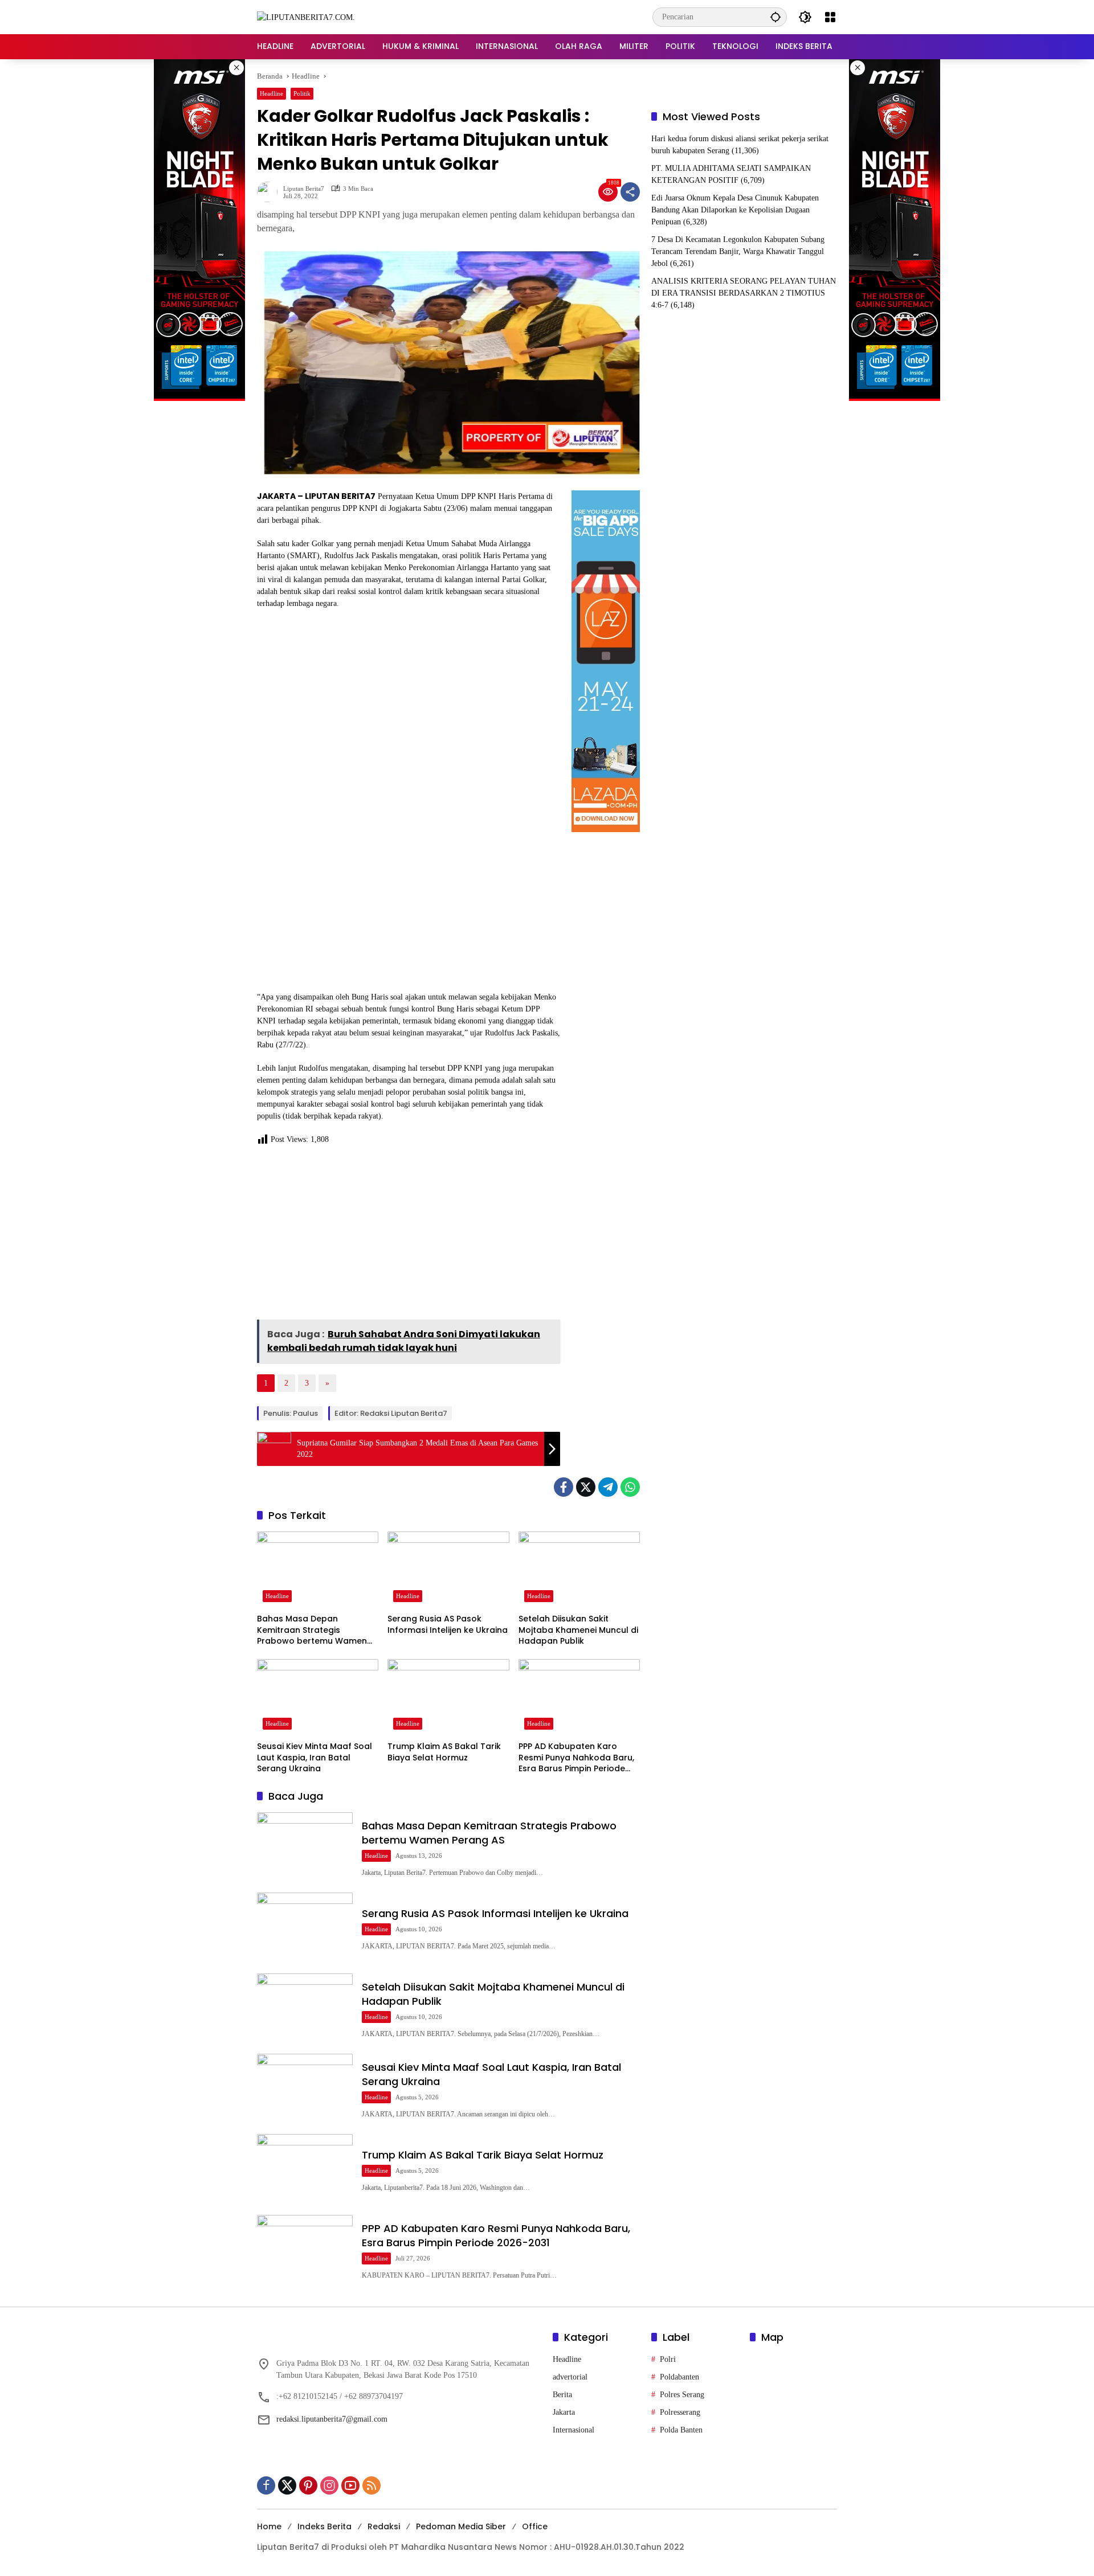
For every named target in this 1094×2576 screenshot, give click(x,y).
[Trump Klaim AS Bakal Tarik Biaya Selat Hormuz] (448, 1697)
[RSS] (372, 2485)
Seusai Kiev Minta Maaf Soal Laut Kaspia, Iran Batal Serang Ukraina (315, 1758)
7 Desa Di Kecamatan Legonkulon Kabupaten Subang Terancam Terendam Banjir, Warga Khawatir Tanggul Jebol (738, 251)
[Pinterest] (308, 2485)
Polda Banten (681, 2430)
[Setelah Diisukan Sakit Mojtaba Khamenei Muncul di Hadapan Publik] (579, 1570)
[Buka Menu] (830, 17)
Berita (562, 2395)
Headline (272, 93)
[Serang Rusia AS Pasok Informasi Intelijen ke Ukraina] (448, 1570)
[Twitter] (586, 1487)
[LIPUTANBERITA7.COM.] (306, 17)
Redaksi (384, 2526)
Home (269, 2526)
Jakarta (564, 2412)
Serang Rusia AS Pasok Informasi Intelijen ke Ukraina (448, 1625)
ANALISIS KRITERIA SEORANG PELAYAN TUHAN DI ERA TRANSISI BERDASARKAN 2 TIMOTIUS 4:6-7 (744, 293)
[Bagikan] (630, 192)
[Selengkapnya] (399, 2339)
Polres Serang (682, 2395)
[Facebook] (564, 1487)
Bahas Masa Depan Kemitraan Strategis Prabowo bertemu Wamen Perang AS (312, 1630)
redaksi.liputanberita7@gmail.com (332, 2419)
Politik (302, 93)
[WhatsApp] (630, 1487)
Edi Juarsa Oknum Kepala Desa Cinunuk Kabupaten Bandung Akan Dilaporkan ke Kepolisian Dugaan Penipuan (735, 210)
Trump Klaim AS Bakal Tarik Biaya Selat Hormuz (444, 1752)
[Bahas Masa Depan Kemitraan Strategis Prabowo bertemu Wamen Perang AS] (318, 1570)
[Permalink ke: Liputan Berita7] (270, 192)
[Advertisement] (409, 1236)
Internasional (573, 2430)
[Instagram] (329, 2485)
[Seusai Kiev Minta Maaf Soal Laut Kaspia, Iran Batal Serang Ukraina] (318, 1697)
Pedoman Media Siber (461, 2526)
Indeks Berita (324, 2526)
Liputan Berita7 (304, 189)
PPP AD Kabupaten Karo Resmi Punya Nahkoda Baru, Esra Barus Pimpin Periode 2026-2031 (576, 1758)
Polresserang (680, 2412)
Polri (668, 2359)
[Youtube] (350, 2485)
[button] (775, 17)
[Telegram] (608, 1487)
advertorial (570, 2377)
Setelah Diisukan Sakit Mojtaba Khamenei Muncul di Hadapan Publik (578, 1630)
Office (535, 2526)
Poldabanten (679, 2377)
